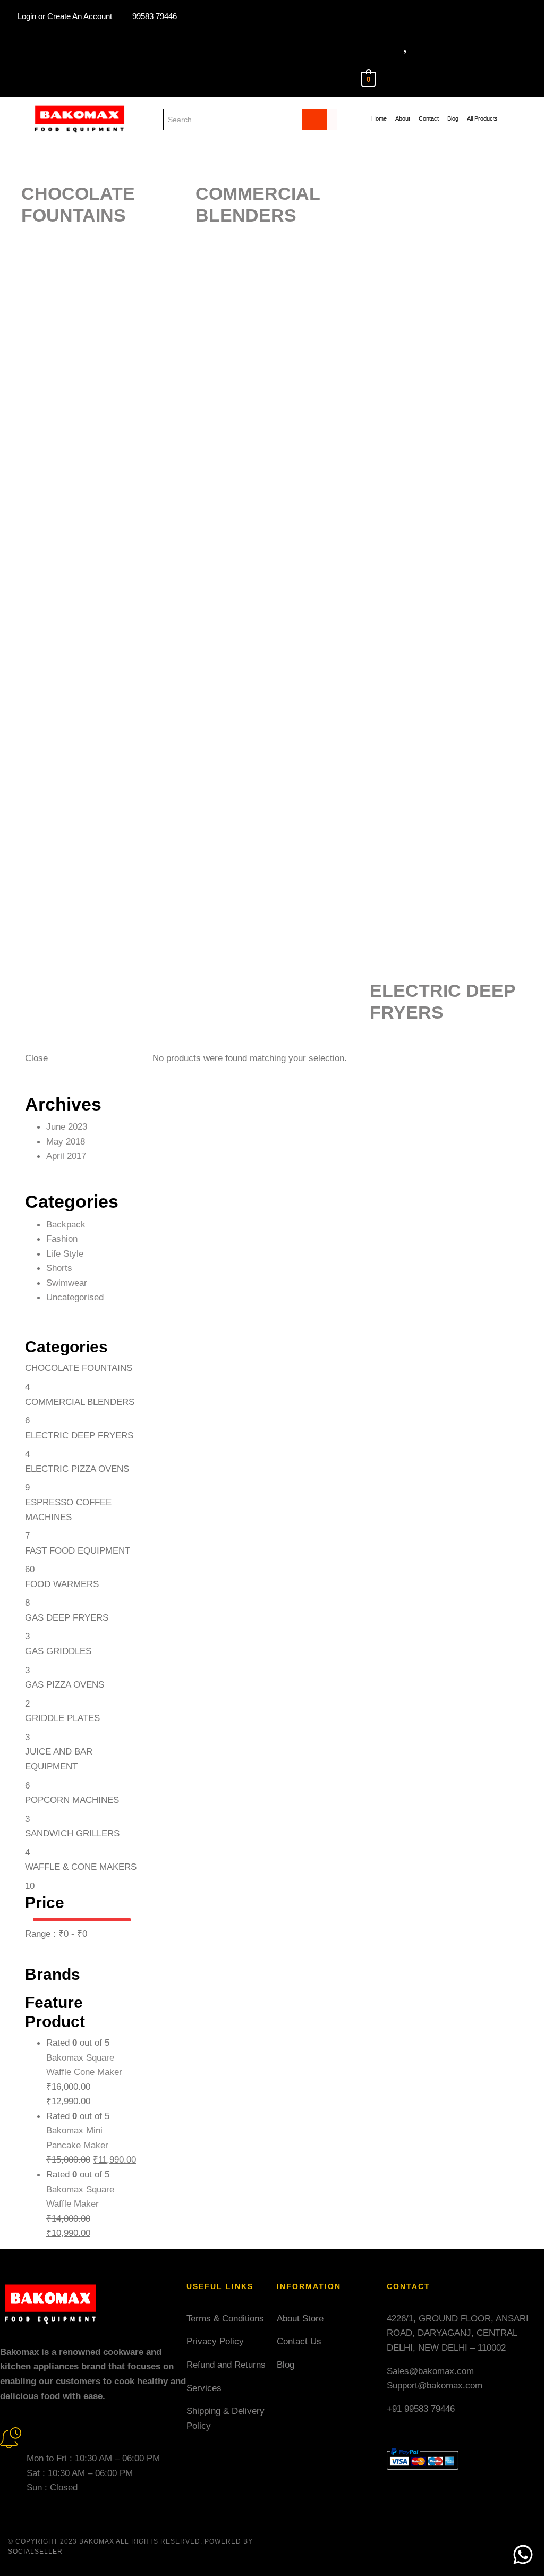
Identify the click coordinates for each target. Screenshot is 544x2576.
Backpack (66, 1224)
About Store (300, 2318)
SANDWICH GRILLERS (72, 1833)
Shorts (59, 1268)
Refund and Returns (226, 2365)
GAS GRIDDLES (58, 1651)
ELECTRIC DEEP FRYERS (79, 1435)
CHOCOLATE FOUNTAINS (79, 1368)
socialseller (35, 2552)
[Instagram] (192, 60)
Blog (286, 2365)
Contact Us (299, 2341)
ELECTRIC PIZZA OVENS (77, 1469)
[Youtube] (151, 60)
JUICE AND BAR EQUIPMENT (59, 1759)
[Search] (320, 120)
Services (204, 2388)
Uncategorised (75, 1297)
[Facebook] (171, 60)
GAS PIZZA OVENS (65, 1684)
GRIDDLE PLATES (62, 1718)
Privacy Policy (215, 2341)
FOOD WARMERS (62, 1584)
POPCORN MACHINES (72, 1800)
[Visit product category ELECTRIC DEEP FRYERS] (457, 554)
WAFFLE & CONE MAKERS (81, 1867)
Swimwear (67, 1283)
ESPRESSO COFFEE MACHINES (68, 1510)
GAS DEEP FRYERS (67, 1617)
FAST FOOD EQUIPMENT (78, 1550)
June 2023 (67, 1126)
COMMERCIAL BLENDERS (80, 1402)
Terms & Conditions (225, 2318)
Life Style (65, 1253)
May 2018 (66, 1141)
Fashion (62, 1239)
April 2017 (66, 1156)
